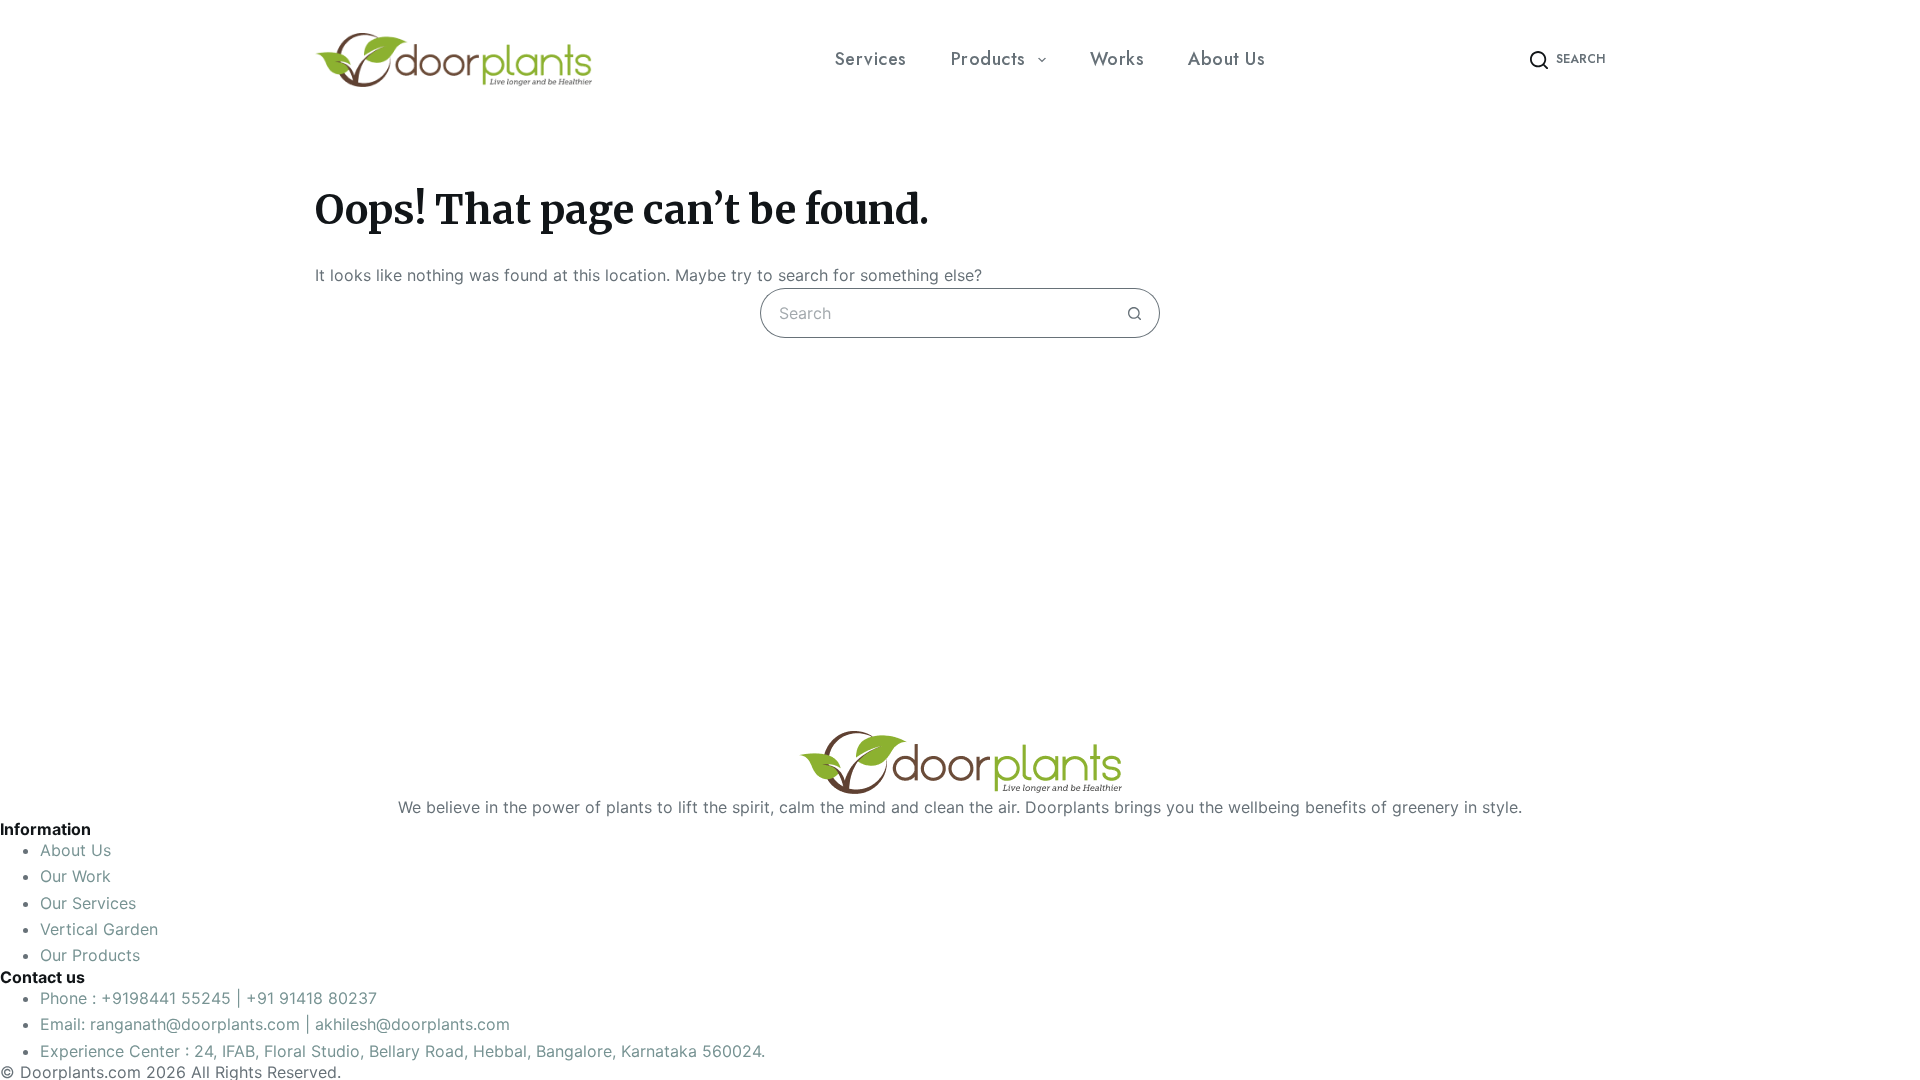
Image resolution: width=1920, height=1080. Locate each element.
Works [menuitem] (1117, 59)
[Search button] (1135, 313)
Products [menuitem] (988, 59)
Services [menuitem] (871, 59)
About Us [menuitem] (1226, 59)
